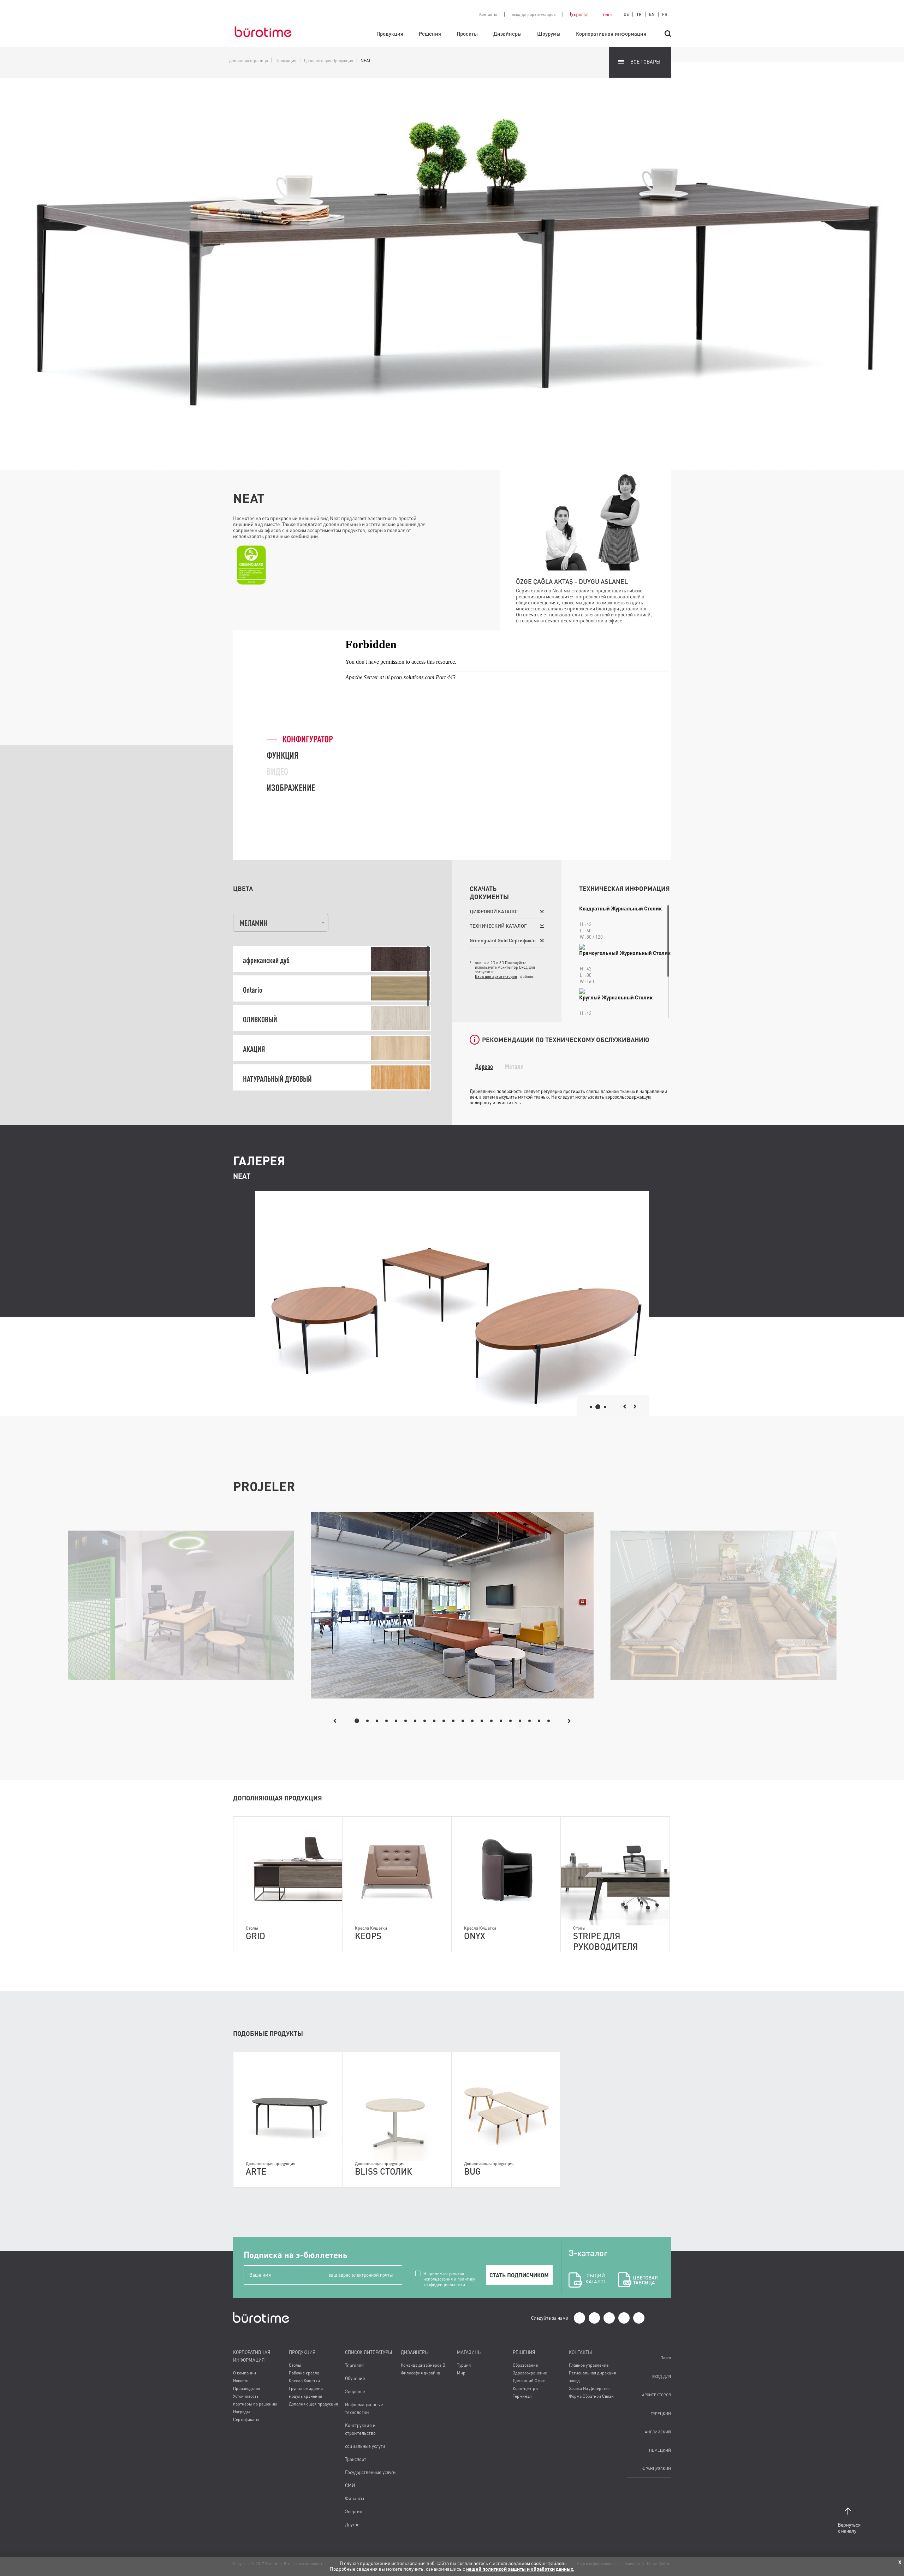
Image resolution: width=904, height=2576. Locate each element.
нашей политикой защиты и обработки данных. (520, 2569)
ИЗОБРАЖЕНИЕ (291, 788)
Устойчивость (246, 2396)
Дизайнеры (507, 34)
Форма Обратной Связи (591, 2396)
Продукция (390, 34)
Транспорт (356, 2459)
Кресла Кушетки (304, 2381)
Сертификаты (246, 2419)
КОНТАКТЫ (580, 2352)
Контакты (488, 14)
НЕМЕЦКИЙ (660, 2450)
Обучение (355, 2378)
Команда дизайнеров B (423, 2365)
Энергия (354, 2511)
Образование (525, 2365)
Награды (242, 2412)
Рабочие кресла (304, 2373)
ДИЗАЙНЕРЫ (415, 2352)
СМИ (350, 2485)
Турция (464, 2365)
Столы (295, 2365)
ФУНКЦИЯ (282, 755)
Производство (246, 2388)
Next (569, 1721)
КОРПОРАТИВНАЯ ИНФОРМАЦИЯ (252, 2356)
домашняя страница (249, 61)
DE (626, 14)
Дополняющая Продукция (328, 61)
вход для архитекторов (534, 14)
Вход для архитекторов (496, 976)
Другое (352, 2524)
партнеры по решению (255, 2404)
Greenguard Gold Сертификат (503, 940)
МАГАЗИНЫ (469, 2352)
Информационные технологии (364, 2408)
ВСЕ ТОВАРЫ (645, 62)
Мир (461, 2373)
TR (639, 14)
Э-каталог (588, 2266)
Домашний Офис (529, 2381)
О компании (245, 2373)
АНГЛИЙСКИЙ (658, 2432)
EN (652, 14)
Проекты (467, 34)
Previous (335, 1721)
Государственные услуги (370, 2472)
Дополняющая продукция (313, 2404)
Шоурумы (549, 34)
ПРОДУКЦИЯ (302, 2352)
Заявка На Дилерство (589, 2388)
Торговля (354, 2365)
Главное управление (589, 2365)
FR (665, 14)
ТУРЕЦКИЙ (661, 2413)
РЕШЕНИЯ (524, 2352)
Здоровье (355, 2391)
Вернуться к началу (848, 2528)
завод (574, 2381)
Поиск (666, 2358)
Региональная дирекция (592, 2373)
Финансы (355, 2498)
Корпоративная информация (611, 34)
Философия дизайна (420, 2373)
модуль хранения (305, 2396)
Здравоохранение (530, 2373)
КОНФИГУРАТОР (308, 739)
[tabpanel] (452, 1605)
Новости (241, 2381)
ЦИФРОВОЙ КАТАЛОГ (494, 911)
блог (608, 14)
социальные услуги (365, 2446)
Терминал (522, 2396)
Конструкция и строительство (360, 2429)
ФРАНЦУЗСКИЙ (657, 2469)
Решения (430, 34)
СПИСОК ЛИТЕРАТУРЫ (368, 2352)
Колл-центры (526, 2388)
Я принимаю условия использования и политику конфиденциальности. (449, 2273)
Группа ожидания (306, 2388)
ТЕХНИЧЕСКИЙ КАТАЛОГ (498, 926)
